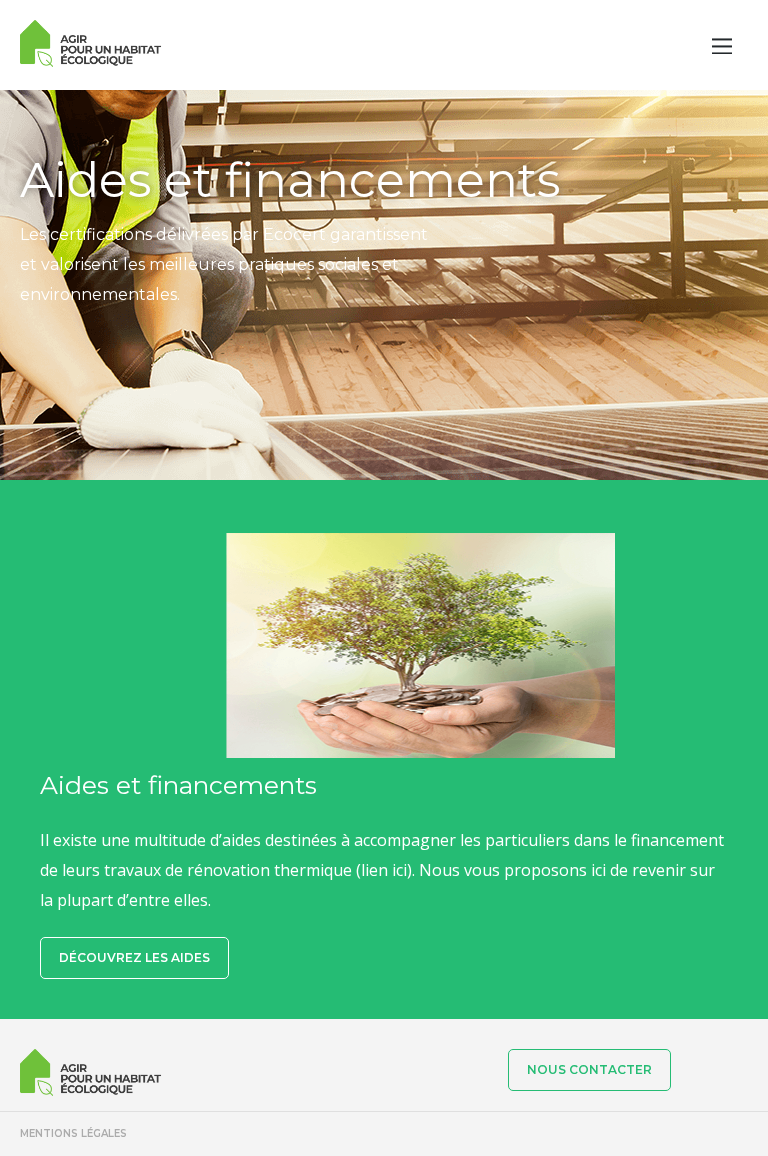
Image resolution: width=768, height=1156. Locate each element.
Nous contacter (589, 1069)
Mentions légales (73, 1133)
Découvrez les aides (134, 957)
